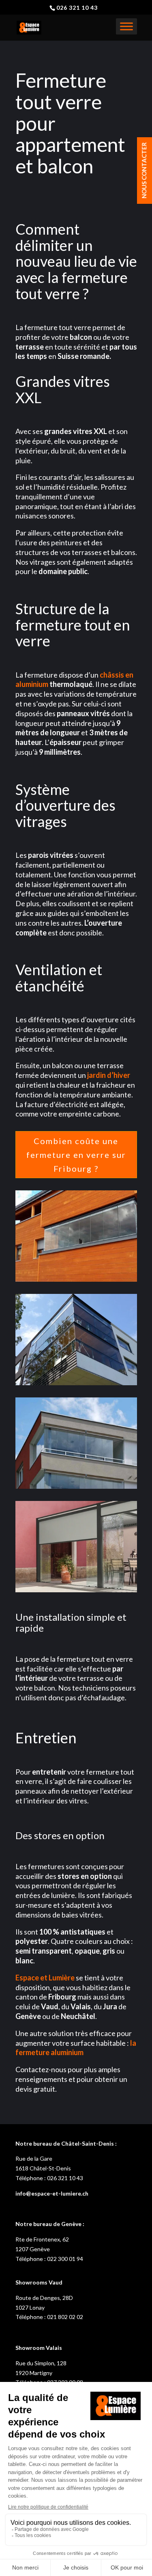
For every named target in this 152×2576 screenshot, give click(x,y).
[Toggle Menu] (126, 26)
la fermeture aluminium (76, 2048)
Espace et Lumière (45, 1978)
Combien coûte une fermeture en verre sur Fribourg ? (76, 1155)
